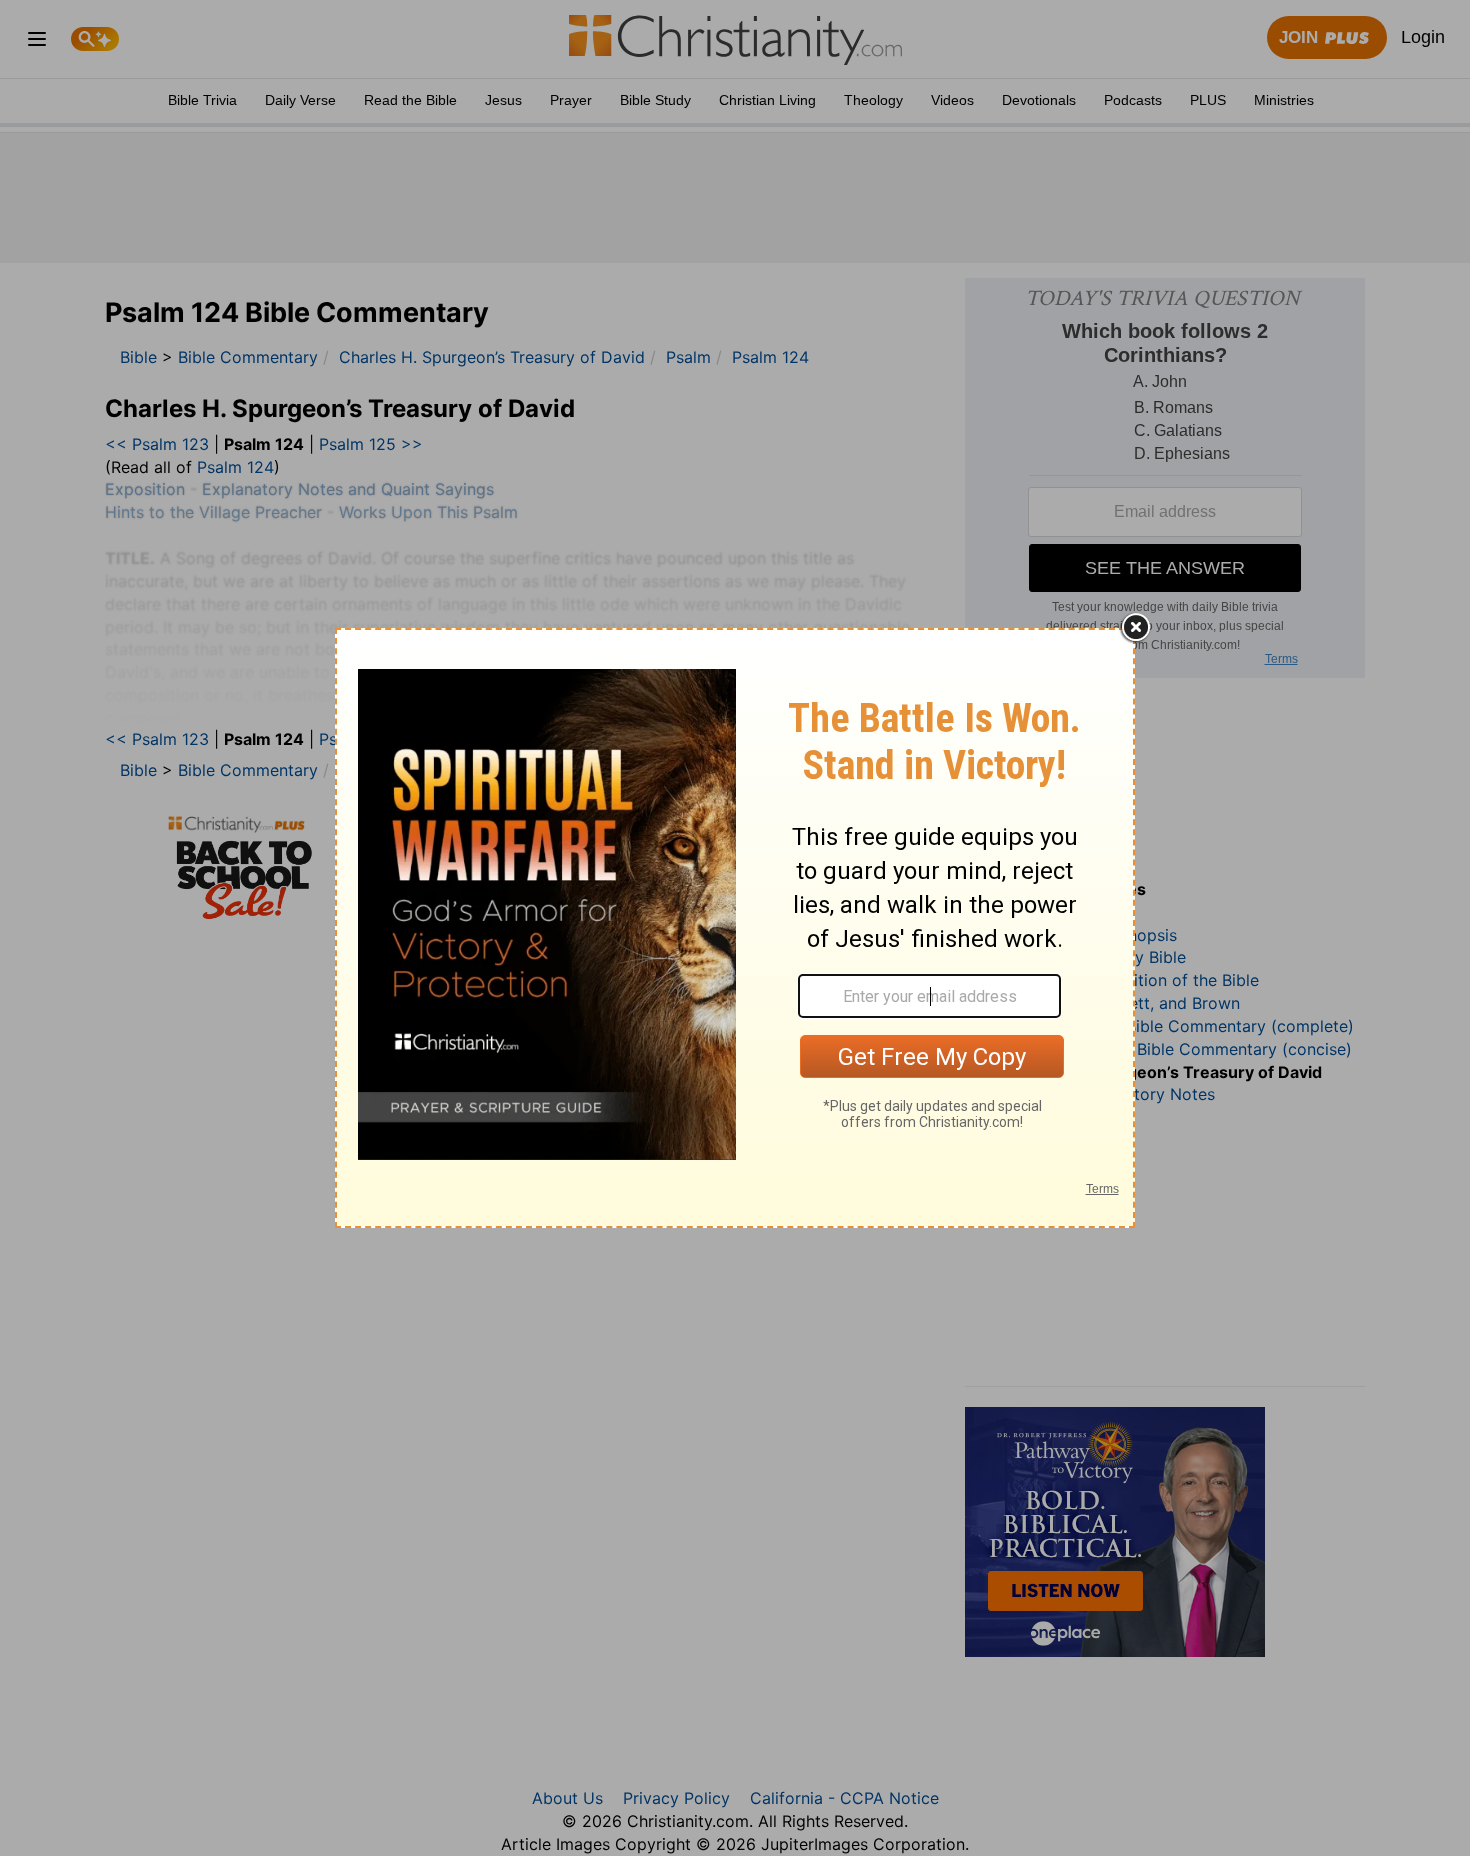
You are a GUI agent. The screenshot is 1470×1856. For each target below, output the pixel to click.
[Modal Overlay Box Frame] (735, 928)
